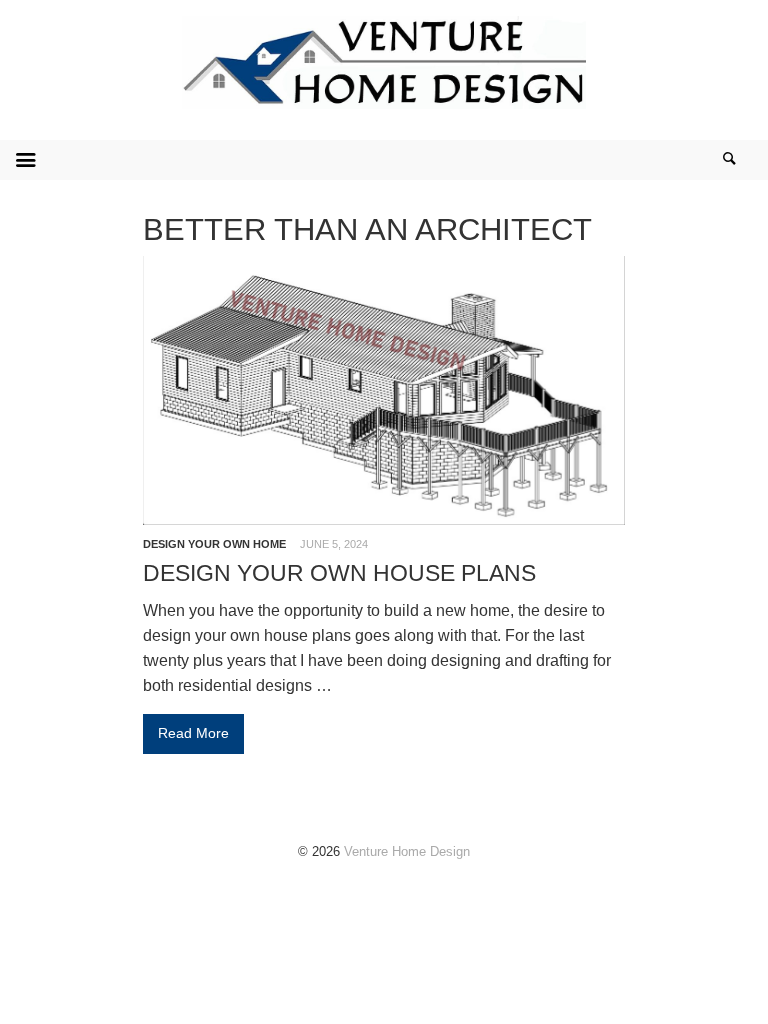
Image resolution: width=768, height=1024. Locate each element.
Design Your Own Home (214, 544)
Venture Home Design (407, 851)
